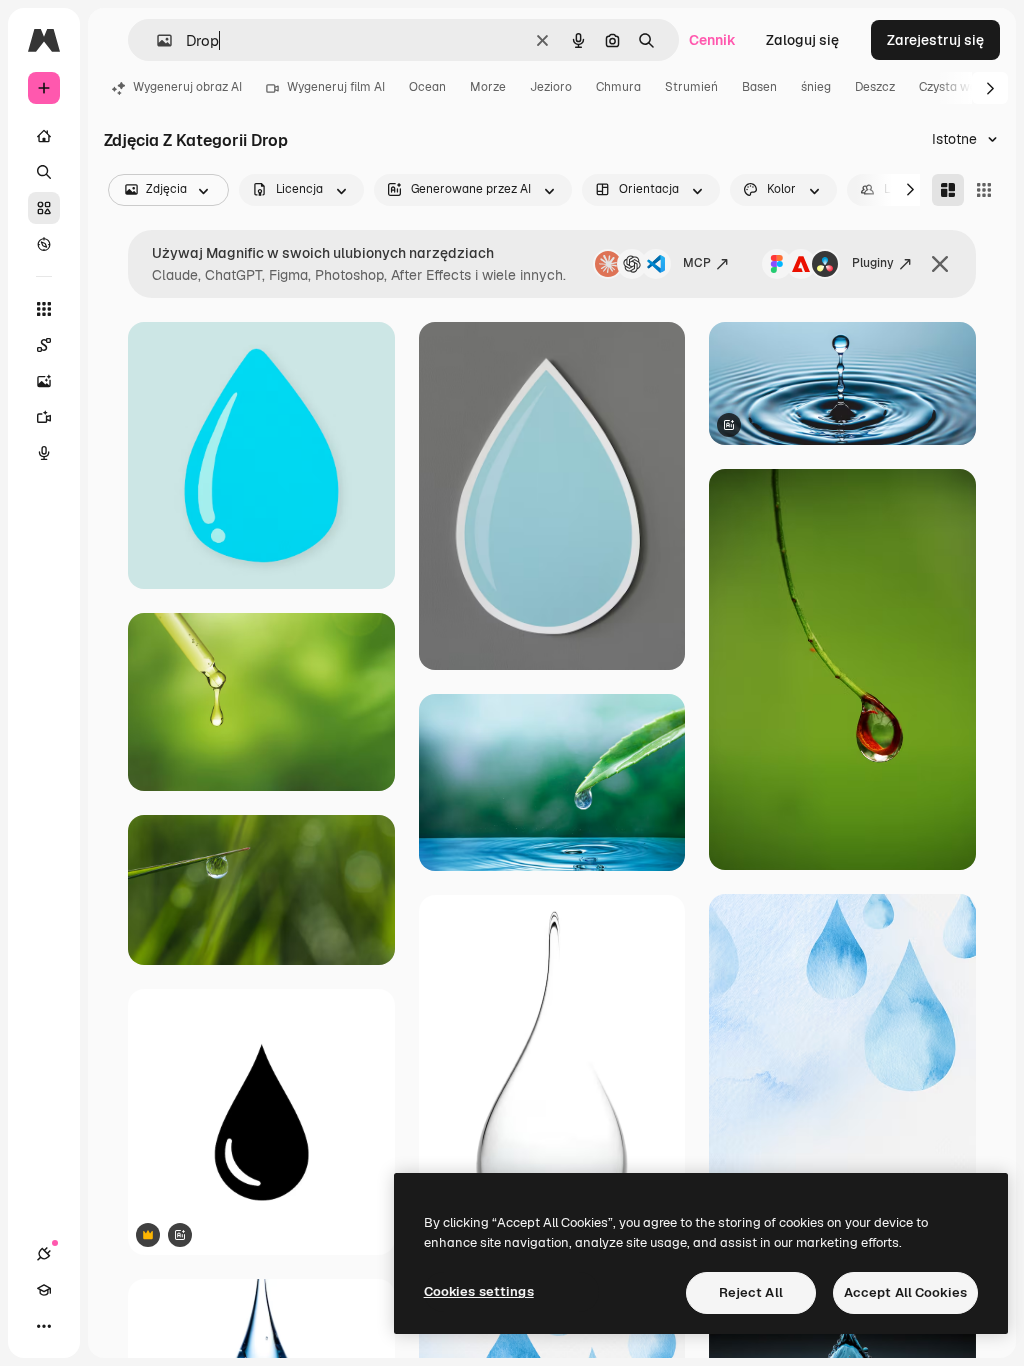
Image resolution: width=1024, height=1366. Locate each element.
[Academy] (44, 1290)
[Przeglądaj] (44, 244)
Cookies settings (479, 1291)
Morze (488, 87)
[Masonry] (948, 190)
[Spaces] (44, 345)
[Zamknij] (940, 264)
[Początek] (44, 136)
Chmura (618, 87)
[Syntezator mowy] (44, 453)
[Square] (984, 190)
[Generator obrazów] (44, 381)
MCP (697, 263)
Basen (759, 87)
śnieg (816, 87)
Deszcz (875, 87)
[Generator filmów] (44, 417)
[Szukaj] (44, 172)
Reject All (751, 1292)
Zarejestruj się (935, 40)
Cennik (712, 40)
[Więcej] (44, 1326)
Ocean (427, 87)
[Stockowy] (44, 208)
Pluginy (873, 263)
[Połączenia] (44, 1254)
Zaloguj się (802, 40)
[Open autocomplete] (156, 40)
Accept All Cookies (905, 1292)
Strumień (691, 87)
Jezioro (551, 87)
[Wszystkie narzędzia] (44, 309)
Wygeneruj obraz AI (187, 87)
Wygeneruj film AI (336, 87)
